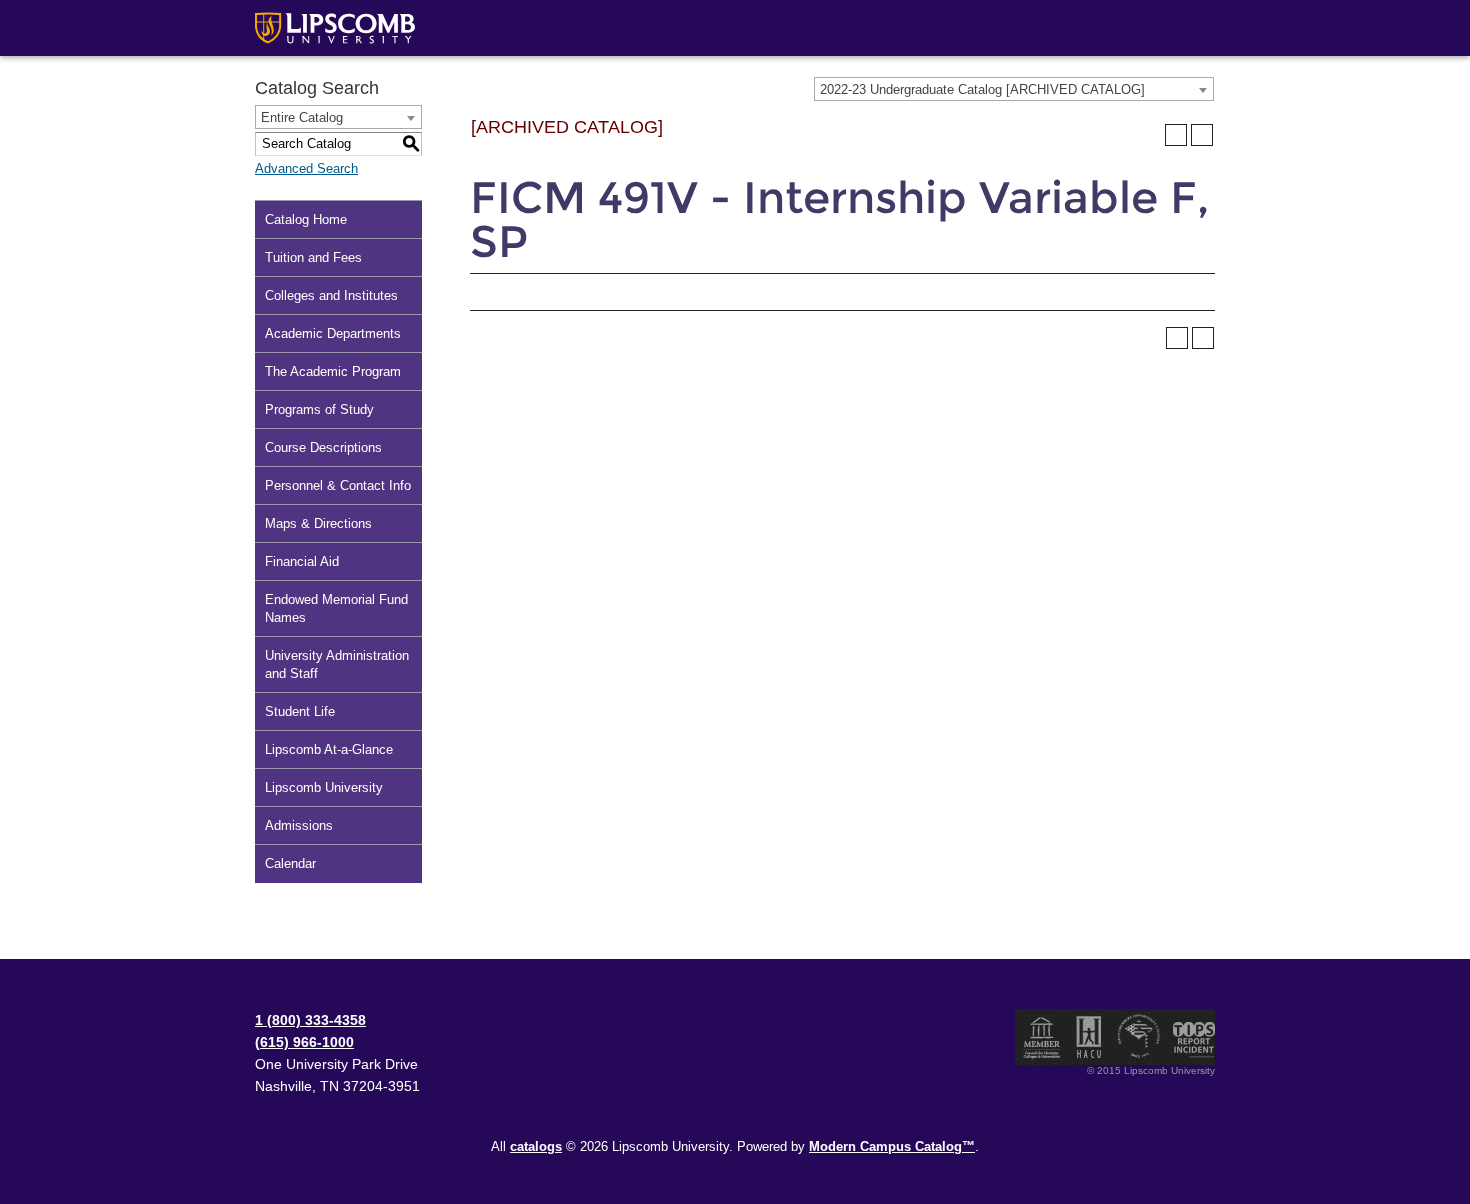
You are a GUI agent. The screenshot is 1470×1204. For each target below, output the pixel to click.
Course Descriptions (323, 447)
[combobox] (1014, 89)
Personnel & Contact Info (338, 485)
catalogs (536, 1146)
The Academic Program (333, 371)
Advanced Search (306, 168)
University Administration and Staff (337, 664)
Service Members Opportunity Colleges (1139, 1037)
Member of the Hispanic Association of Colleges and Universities (1089, 1037)
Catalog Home (306, 219)
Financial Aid (302, 561)
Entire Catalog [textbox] (302, 117)
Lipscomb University (324, 787)
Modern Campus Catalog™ (892, 1146)
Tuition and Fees (313, 257)
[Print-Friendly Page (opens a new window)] (1176, 135)
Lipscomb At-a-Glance (329, 749)
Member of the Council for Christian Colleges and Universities (1042, 1037)
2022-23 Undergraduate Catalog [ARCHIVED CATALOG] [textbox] (982, 89)
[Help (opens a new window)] (1202, 135)
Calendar (290, 863)
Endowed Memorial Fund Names (336, 608)
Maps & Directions (318, 523)
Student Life (300, 711)
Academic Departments (333, 333)
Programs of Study (319, 409)
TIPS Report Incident (1192, 1037)
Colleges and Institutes (331, 295)
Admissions (299, 825)
